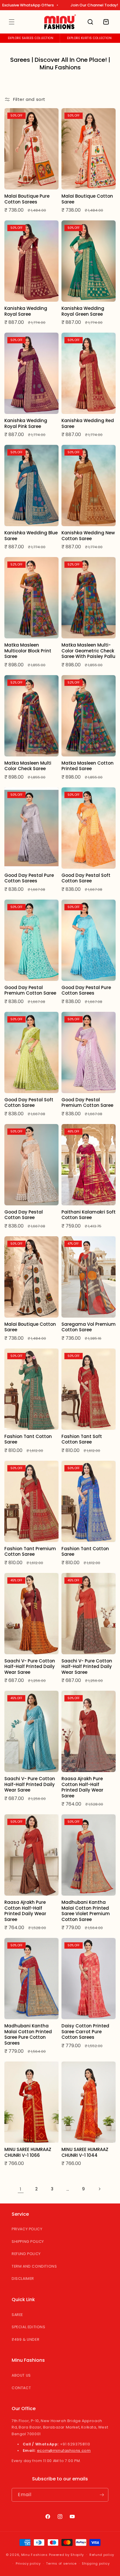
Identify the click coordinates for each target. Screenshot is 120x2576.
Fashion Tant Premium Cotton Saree (30, 1552)
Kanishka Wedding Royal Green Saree (83, 311)
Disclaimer (23, 2279)
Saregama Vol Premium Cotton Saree (89, 1327)
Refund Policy (26, 2254)
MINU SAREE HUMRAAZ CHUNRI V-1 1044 (85, 2152)
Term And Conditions (34, 2266)
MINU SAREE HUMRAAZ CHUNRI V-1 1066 (28, 2152)
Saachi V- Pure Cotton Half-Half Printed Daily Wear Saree (30, 1667)
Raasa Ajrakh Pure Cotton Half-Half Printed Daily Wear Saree (82, 1787)
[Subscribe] (102, 2495)
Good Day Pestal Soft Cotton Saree (86, 878)
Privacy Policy (27, 2229)
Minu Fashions (35, 2554)
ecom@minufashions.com (64, 2451)
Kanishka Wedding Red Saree (88, 423)
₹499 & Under (25, 2339)
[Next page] (99, 2189)
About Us (21, 2375)
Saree (17, 2315)
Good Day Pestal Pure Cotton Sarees (29, 878)
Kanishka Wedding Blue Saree (31, 536)
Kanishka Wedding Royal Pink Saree (26, 423)
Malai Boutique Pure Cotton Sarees (27, 199)
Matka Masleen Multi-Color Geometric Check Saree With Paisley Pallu (88, 651)
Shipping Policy (28, 2242)
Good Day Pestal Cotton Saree (24, 1215)
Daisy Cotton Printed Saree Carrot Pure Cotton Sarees (85, 2032)
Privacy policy (28, 2563)
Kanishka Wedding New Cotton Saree (88, 536)
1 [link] (21, 2189)
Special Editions (29, 2327)
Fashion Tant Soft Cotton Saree (82, 1439)
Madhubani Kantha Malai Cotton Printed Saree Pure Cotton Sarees (28, 2034)
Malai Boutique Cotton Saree (87, 199)
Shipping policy (96, 2563)
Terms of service (61, 2563)
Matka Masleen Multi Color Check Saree (28, 766)
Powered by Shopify (67, 2554)
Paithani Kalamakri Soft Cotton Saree (89, 1215)
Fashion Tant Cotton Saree (28, 1439)
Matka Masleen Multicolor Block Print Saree (28, 651)
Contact (21, 2388)
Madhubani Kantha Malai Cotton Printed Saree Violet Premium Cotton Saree (86, 1911)
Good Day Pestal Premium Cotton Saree (30, 990)
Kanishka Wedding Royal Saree (26, 311)
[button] (12, 22)
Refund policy (102, 2555)
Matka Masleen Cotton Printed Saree (88, 766)
